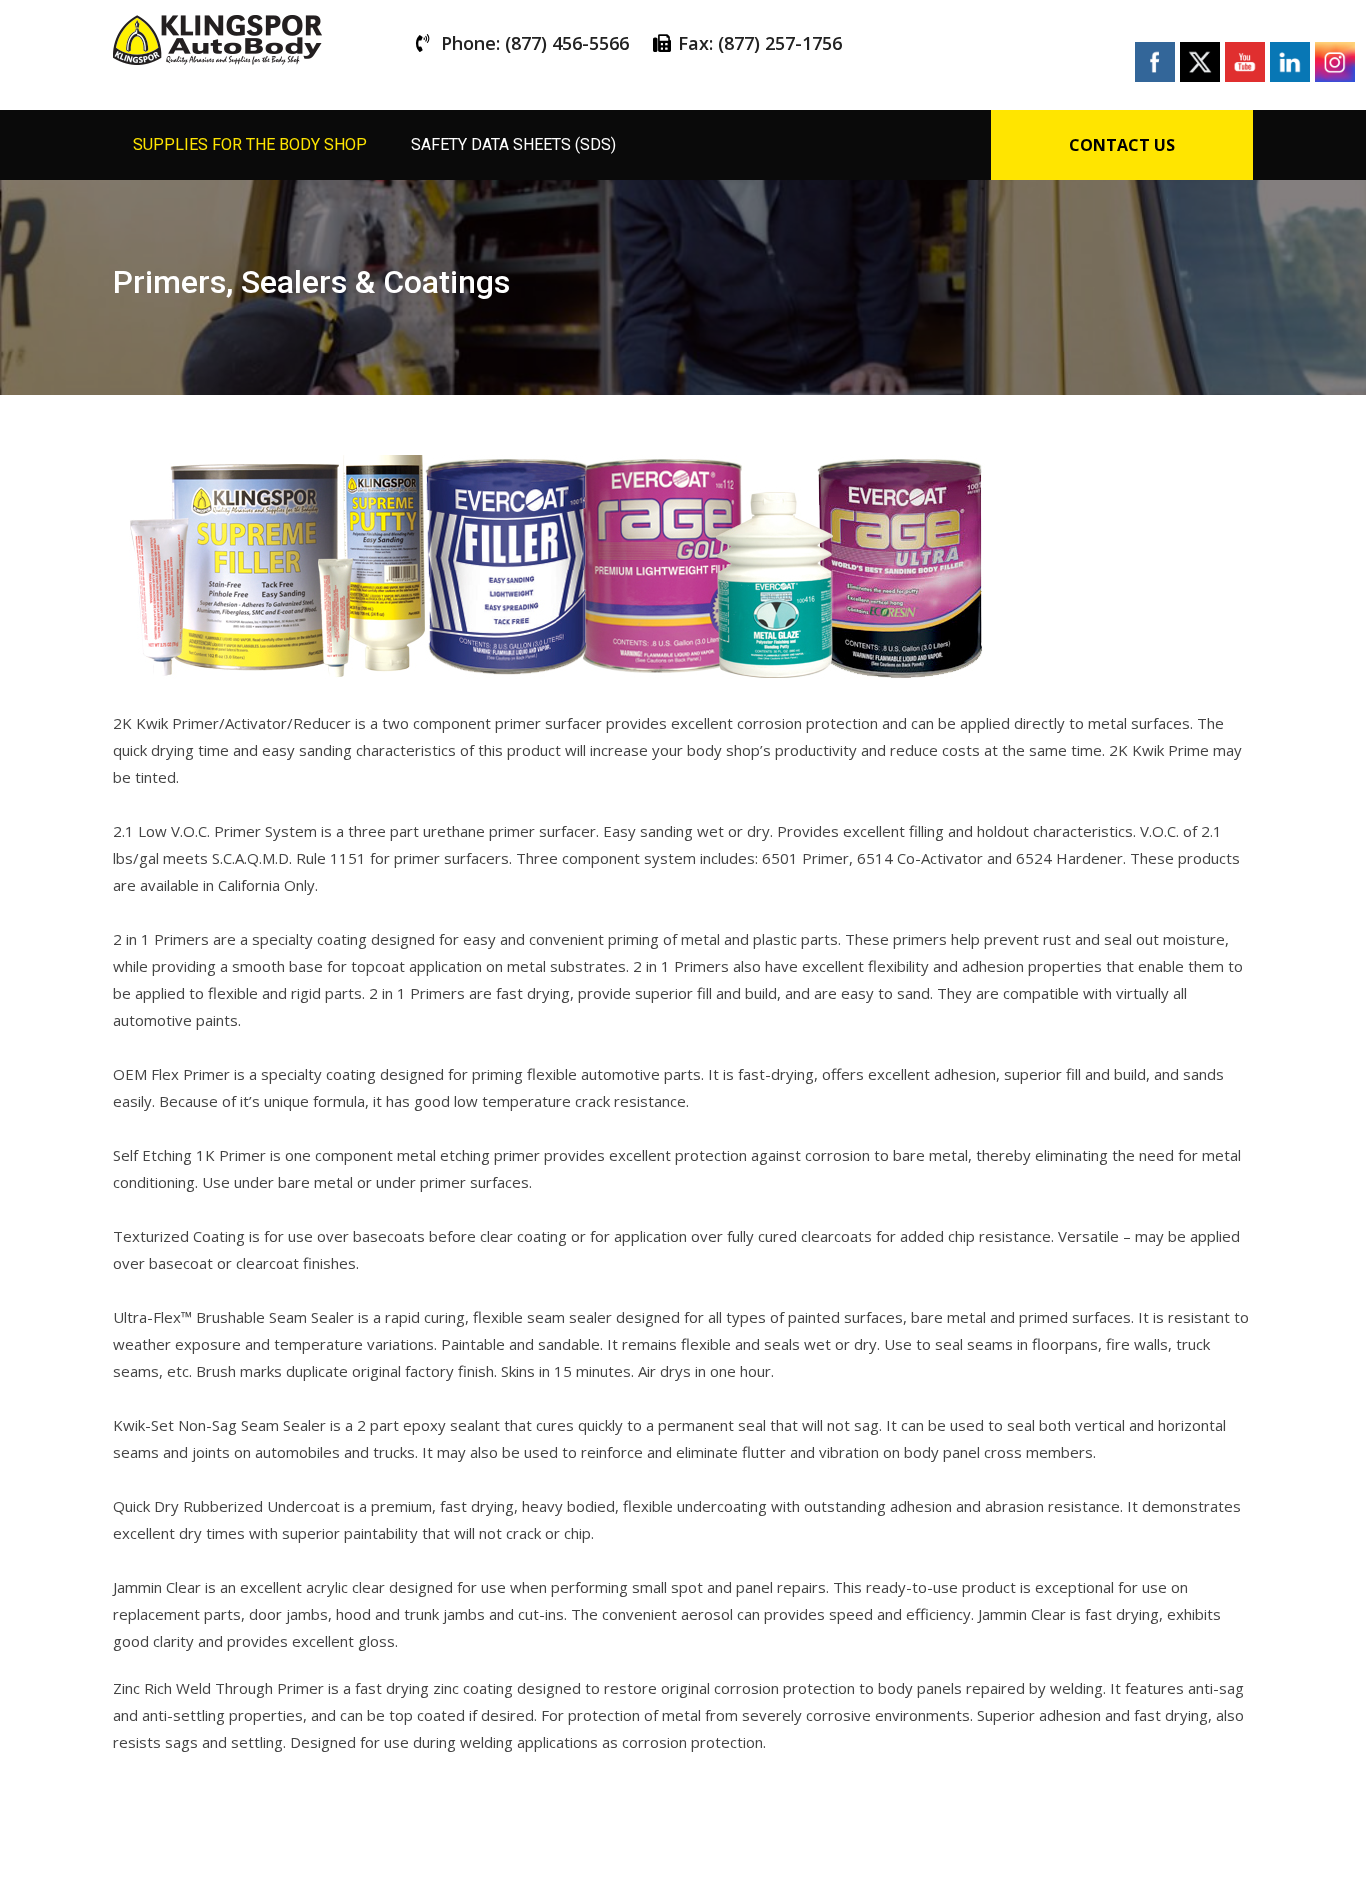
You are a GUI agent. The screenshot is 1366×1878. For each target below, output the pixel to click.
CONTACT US (1122, 145)
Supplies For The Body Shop (250, 144)
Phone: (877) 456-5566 (535, 43)
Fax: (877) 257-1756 (760, 43)
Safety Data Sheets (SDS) (513, 144)
